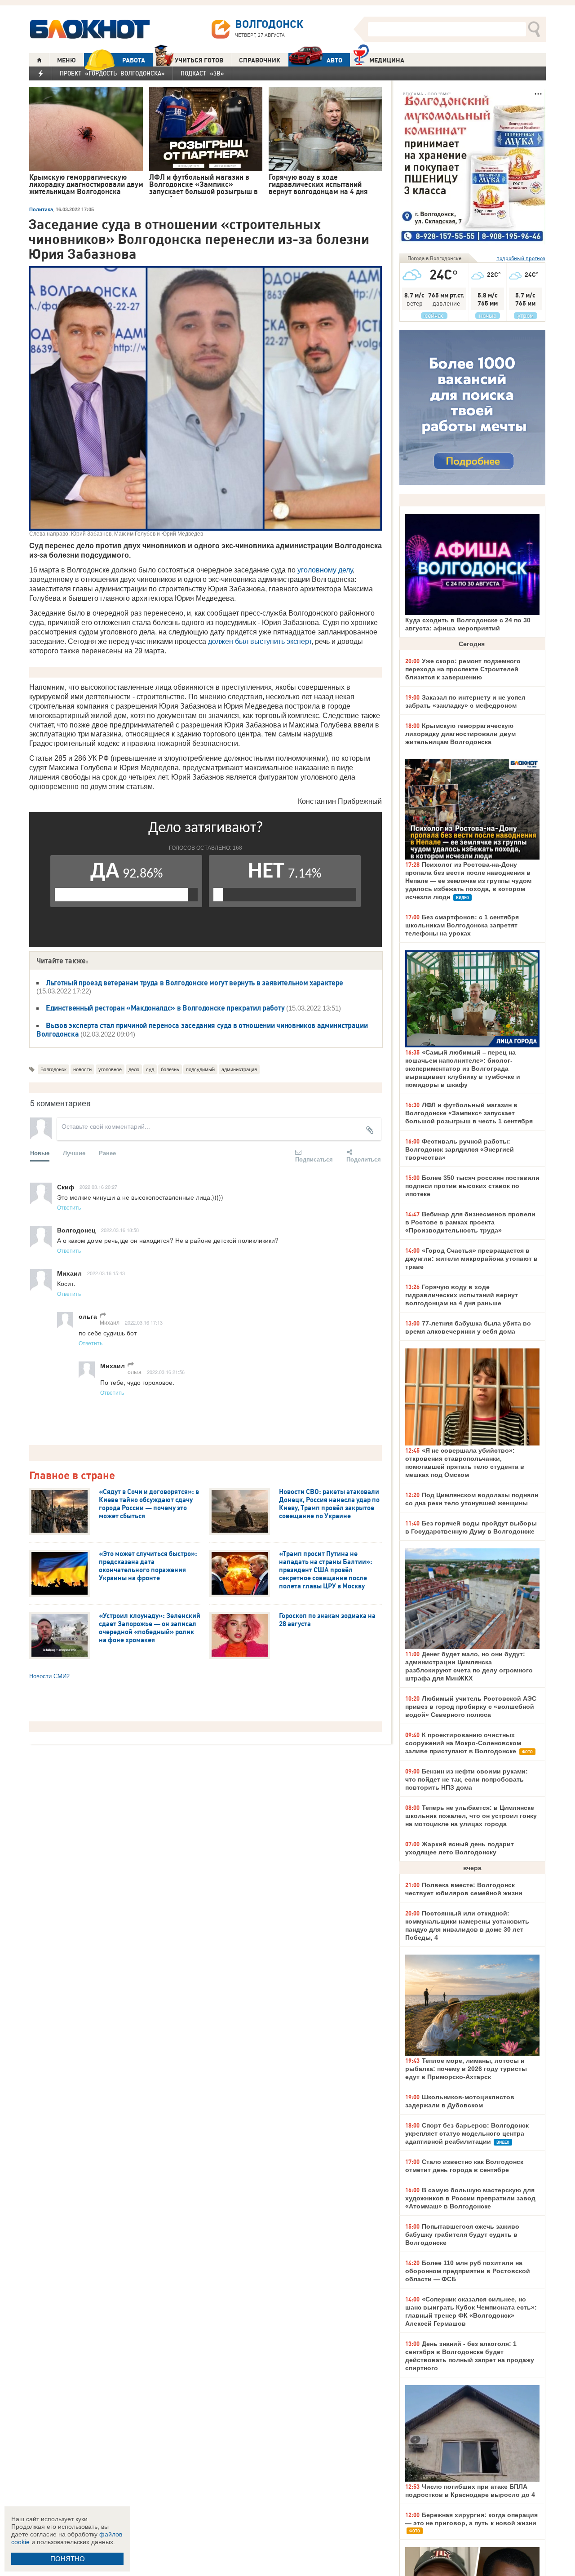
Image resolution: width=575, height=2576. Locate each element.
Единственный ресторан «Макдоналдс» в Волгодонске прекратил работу (165, 1008)
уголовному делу (325, 570)
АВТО (334, 60)
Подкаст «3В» (202, 73)
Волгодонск (53, 1069)
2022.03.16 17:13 (144, 1322)
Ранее (107, 1153)
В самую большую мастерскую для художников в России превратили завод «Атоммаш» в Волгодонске (470, 2198)
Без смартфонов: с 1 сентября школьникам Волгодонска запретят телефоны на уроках (462, 925)
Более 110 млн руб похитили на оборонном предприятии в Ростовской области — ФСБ (468, 2271)
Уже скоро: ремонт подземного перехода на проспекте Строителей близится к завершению (463, 669)
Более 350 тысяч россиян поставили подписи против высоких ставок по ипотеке (472, 1186)
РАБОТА (134, 60)
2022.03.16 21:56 (166, 1372)
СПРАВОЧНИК (260, 60)
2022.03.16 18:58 (120, 1230)
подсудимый (200, 1069)
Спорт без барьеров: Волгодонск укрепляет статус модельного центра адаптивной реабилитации (467, 2133)
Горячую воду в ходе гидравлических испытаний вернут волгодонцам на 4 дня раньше (462, 1295)
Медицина (387, 60)
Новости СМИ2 (49, 1676)
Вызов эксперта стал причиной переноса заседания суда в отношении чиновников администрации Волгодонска (202, 1030)
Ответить (69, 1207)
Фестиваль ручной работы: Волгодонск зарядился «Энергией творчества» (460, 1149)
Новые (40, 1153)
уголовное (110, 1069)
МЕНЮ (66, 60)
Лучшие (74, 1153)
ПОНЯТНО (68, 2559)
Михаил (110, 1322)
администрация (239, 1069)
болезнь (170, 1069)
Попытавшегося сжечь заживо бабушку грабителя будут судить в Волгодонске (462, 2235)
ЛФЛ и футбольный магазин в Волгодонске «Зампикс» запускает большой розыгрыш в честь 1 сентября (469, 1113)
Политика (41, 209)
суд (150, 1069)
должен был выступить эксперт (260, 641)
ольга (135, 1372)
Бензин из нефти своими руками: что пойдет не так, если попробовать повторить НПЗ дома (467, 1779)
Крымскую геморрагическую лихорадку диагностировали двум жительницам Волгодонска (460, 734)
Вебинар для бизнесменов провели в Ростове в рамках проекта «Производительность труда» (470, 1222)
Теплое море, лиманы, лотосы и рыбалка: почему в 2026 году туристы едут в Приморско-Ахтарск (466, 2069)
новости (82, 1069)
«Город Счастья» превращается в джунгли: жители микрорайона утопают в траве (471, 1259)
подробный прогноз (521, 258)
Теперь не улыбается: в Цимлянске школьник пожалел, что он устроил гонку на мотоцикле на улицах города (471, 1816)
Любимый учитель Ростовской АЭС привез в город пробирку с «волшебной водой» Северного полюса (471, 1707)
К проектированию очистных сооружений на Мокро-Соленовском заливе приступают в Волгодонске (463, 1743)
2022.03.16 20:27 (98, 1187)
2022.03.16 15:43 (106, 1273)
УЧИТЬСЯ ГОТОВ (199, 60)
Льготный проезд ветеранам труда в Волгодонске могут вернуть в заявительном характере (195, 983)
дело (134, 1069)
